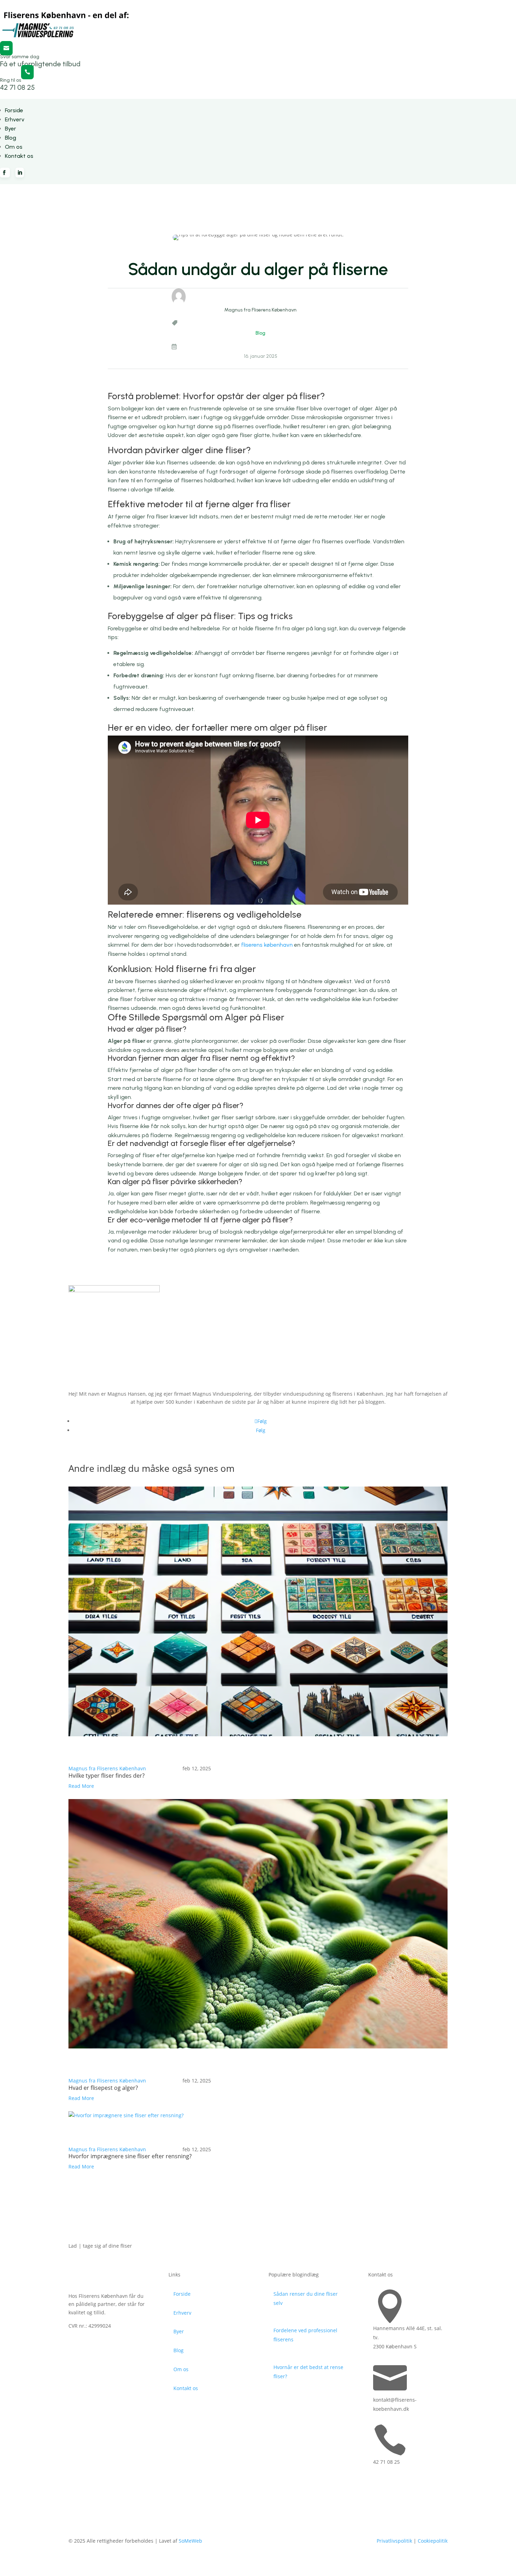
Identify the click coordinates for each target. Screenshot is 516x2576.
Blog (11, 138)
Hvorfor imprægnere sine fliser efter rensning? (130, 2156)
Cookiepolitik (433, 2541)
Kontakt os (19, 156)
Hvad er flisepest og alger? (103, 2088)
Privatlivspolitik (394, 2541)
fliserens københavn (267, 945)
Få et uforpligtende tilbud (40, 64)
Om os (14, 147)
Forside (14, 110)
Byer (11, 129)
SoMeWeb (190, 2541)
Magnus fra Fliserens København (107, 1768)
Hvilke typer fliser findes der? (107, 1776)
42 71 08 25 (17, 87)
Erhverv (15, 119)
